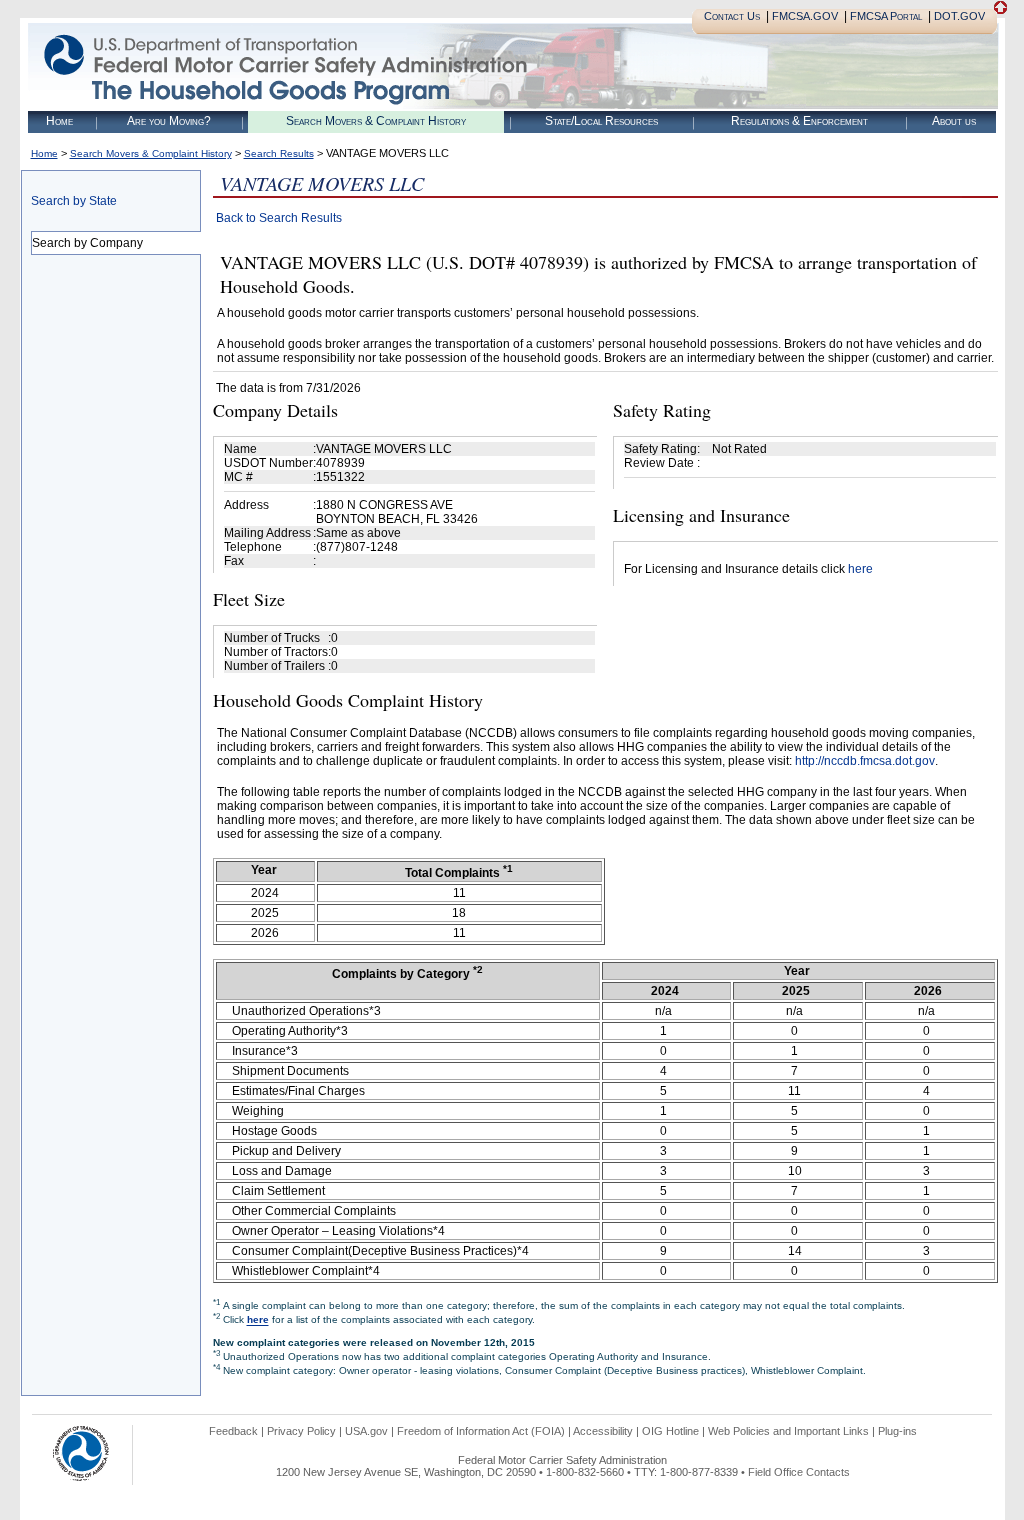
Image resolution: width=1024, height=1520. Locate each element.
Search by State (74, 201)
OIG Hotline (670, 1431)
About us (954, 121)
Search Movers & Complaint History (376, 121)
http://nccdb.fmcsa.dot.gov (865, 761)
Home (59, 121)
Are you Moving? (169, 121)
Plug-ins (897, 1431)
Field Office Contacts (799, 1472)
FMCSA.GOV (805, 16)
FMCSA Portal (886, 16)
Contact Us (732, 16)
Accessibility (603, 1431)
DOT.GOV (959, 16)
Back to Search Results (279, 218)
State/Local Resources (601, 121)
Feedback (233, 1431)
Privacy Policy (301, 1431)
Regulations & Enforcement (799, 121)
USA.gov (366, 1431)
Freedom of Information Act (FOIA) (481, 1431)
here (860, 569)
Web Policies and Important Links (788, 1431)
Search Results (279, 153)
